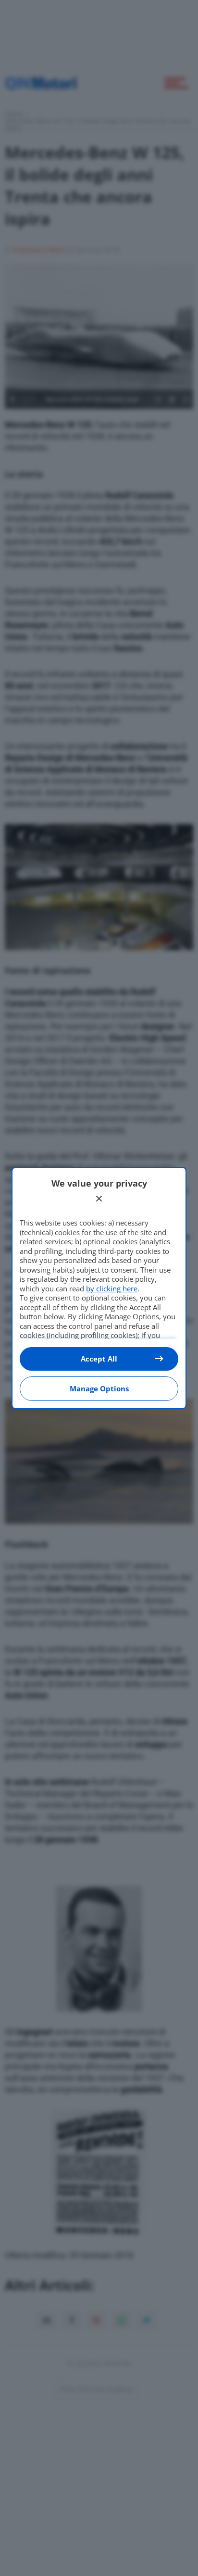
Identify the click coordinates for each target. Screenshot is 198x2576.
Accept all (99, 1359)
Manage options (99, 1388)
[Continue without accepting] (99, 1199)
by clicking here (112, 1288)
